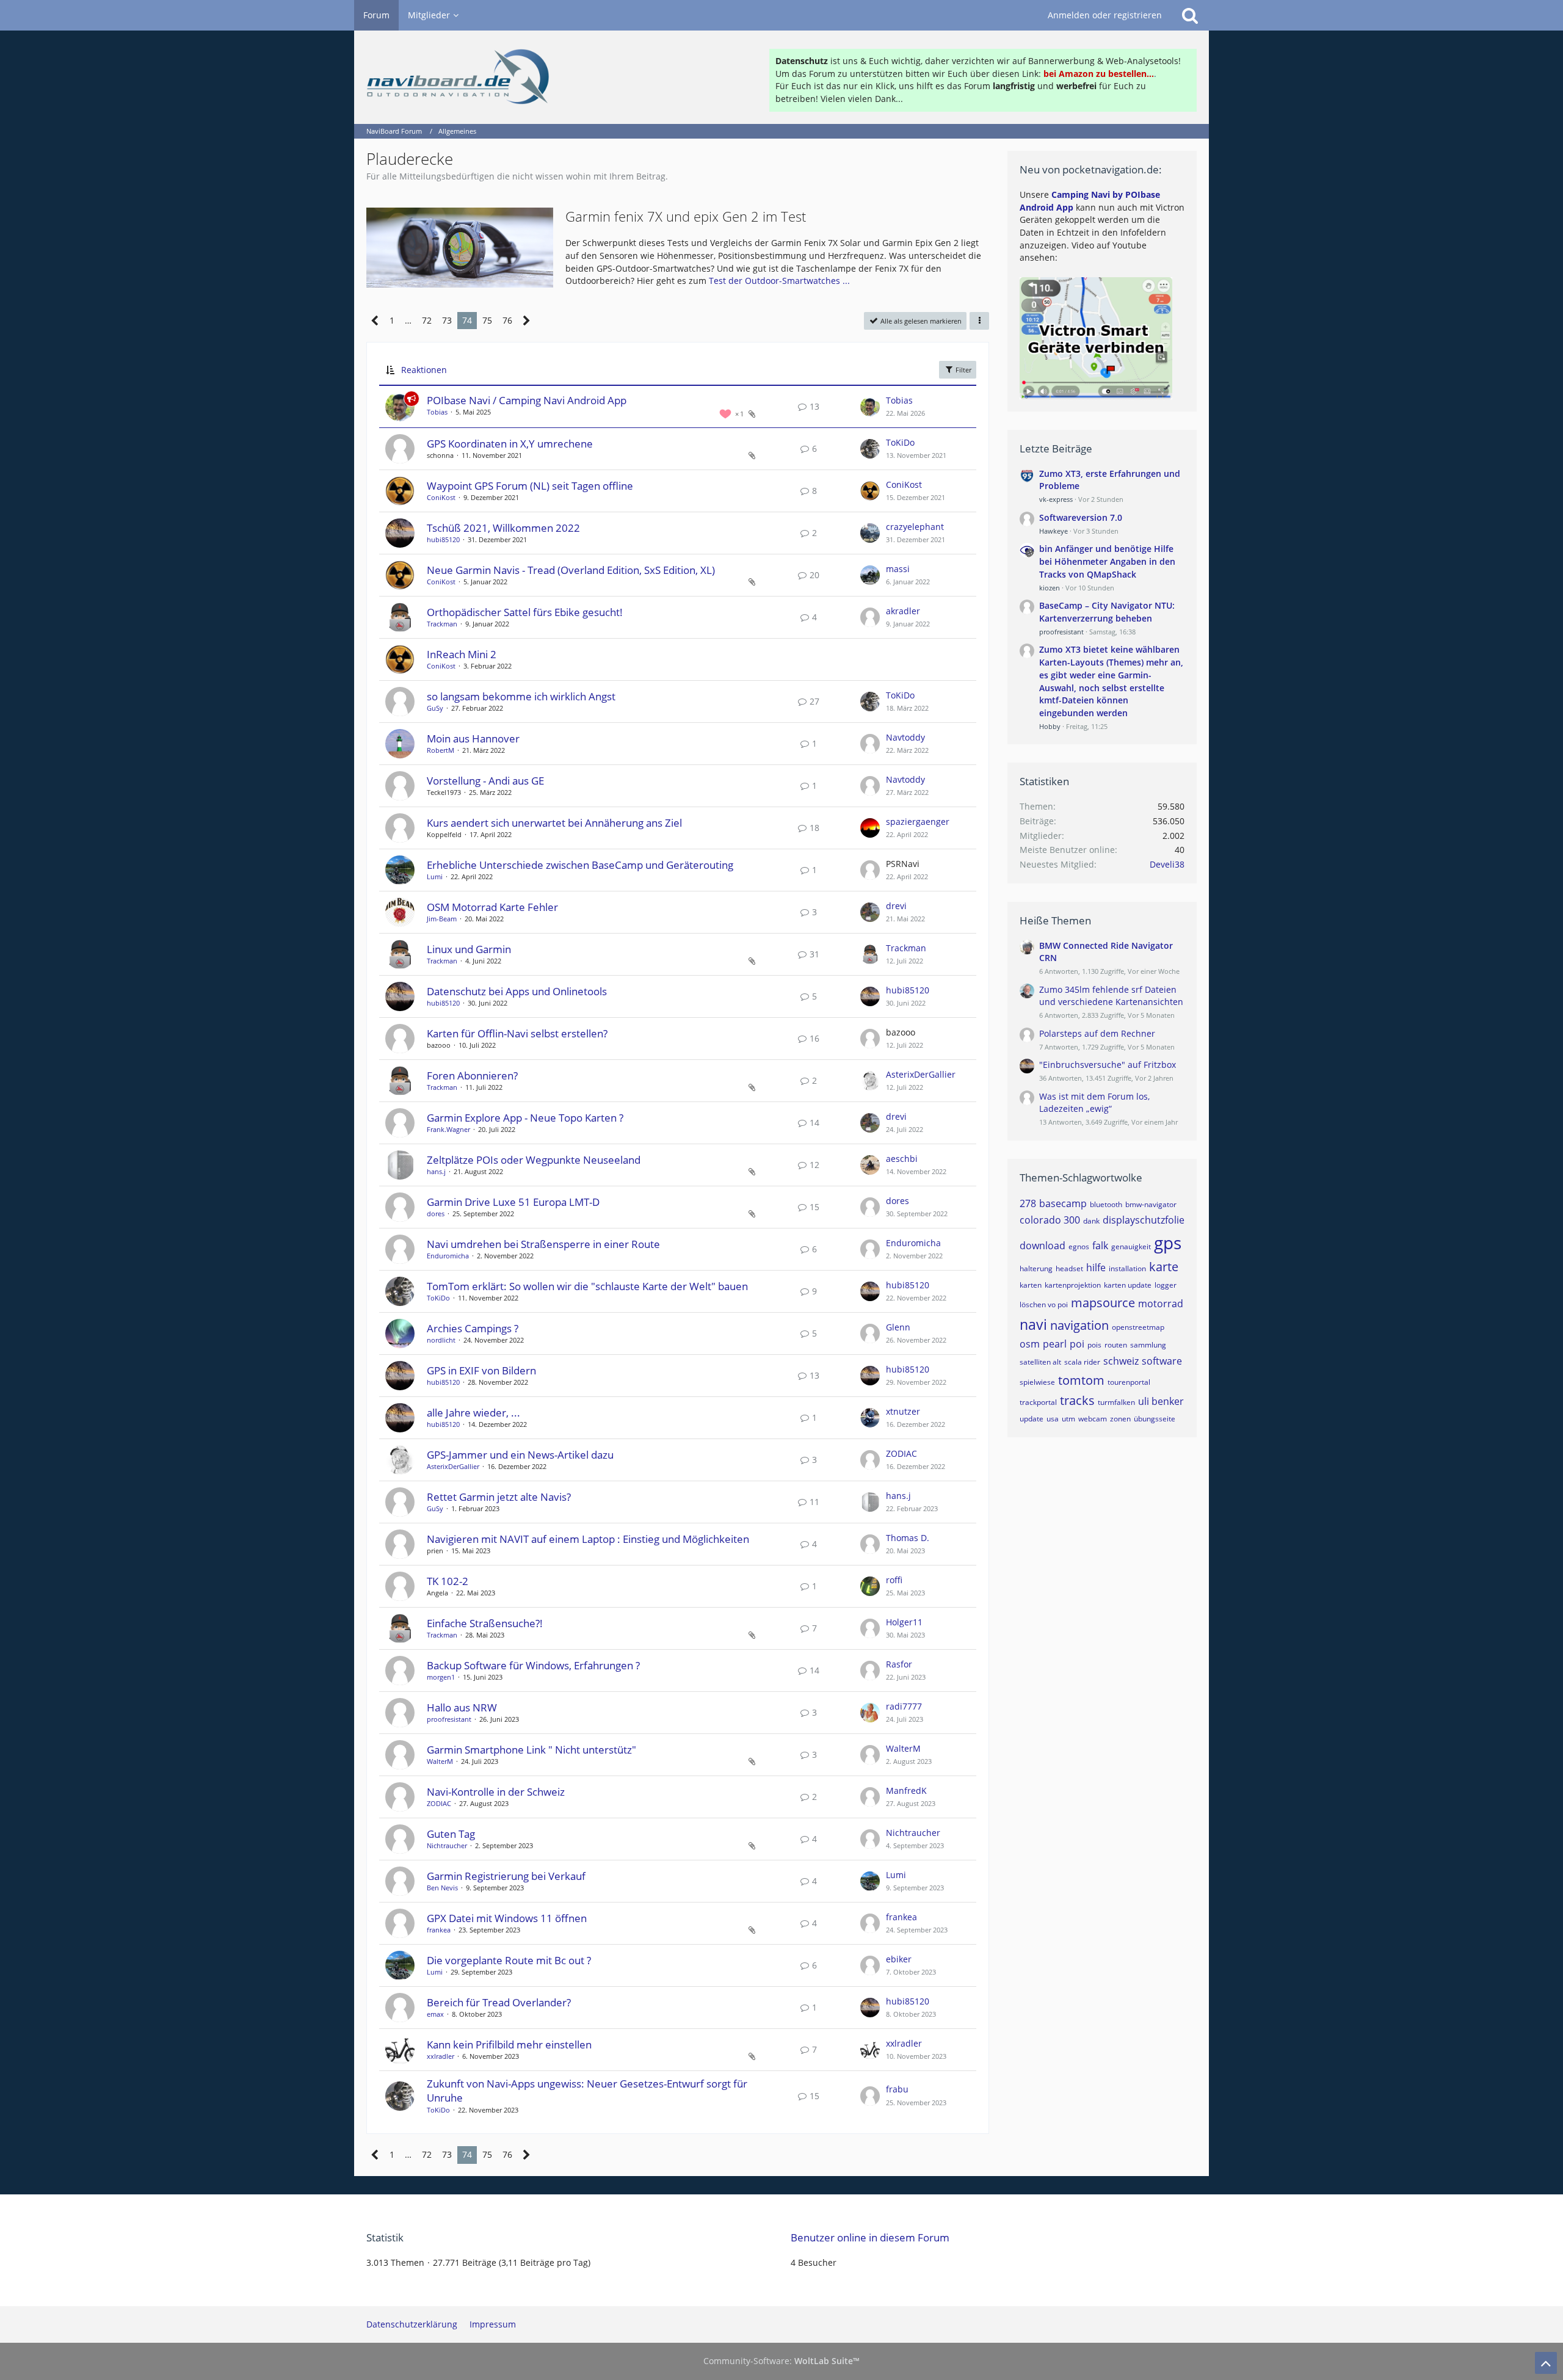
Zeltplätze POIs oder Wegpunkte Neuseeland (534, 1160)
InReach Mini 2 (462, 654)
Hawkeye (1053, 531)
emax (435, 2014)
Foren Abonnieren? (472, 1076)
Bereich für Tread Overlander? (499, 2002)
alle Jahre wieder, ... (473, 1413)
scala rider (1082, 1362)
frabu (897, 2089)
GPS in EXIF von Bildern (481, 1370)
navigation (1079, 1325)
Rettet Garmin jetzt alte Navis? (499, 1497)
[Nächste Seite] (527, 321)
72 (427, 320)
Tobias (437, 412)
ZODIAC (901, 1453)
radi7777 (904, 1706)
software (1162, 1361)
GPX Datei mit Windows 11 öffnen (507, 1918)
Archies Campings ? (473, 1328)
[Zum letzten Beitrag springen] (870, 407)
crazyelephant (915, 527)
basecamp (1063, 1203)
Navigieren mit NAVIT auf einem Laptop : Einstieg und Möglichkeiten (588, 1539)
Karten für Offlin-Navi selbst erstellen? (517, 1033)
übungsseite (1155, 1419)
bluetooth (1106, 1204)
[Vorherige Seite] (375, 321)
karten (1031, 1285)
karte (1164, 1267)
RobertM (441, 750)
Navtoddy (905, 737)
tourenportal (1129, 1382)
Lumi (435, 876)
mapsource (1103, 1303)
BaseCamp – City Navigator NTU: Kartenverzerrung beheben (1107, 612)
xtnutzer (903, 1411)
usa (1053, 1419)
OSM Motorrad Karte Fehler (492, 907)
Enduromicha (448, 1256)
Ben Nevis (442, 1888)
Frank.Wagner (448, 1129)
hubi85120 (443, 539)
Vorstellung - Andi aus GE (485, 781)
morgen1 (441, 1677)
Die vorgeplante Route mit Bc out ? (509, 1960)
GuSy (435, 708)
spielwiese (1037, 1382)
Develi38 (1167, 864)
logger (1166, 1285)
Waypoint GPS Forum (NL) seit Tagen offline (530, 486)
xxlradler (441, 2056)
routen (1116, 1345)
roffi (894, 1580)
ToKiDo (900, 442)
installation (1127, 1268)
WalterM (440, 1761)
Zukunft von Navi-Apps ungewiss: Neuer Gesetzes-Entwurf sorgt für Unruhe (587, 2091)
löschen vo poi (1044, 1304)
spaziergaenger (918, 822)
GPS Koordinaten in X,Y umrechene (510, 444)
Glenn (898, 1327)
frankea (439, 1930)
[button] (979, 321)
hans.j (436, 1171)
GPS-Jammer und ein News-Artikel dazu (520, 1455)
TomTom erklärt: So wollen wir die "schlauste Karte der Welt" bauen (587, 1286)
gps (1168, 1243)
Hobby (1050, 726)
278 (1028, 1203)
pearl (1055, 1344)
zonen (1120, 1419)
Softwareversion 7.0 (1081, 517)
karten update (1128, 1285)
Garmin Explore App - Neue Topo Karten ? (525, 1118)
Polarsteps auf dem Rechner (1097, 1033)
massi (898, 569)
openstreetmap (1138, 1327)
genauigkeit (1131, 1246)
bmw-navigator (1151, 1204)
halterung (1036, 1268)
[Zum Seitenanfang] (1546, 2363)
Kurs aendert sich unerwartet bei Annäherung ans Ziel (554, 823)
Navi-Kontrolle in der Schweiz (496, 1792)
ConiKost (441, 497)
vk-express (1056, 499)
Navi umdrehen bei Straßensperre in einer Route (543, 1244)
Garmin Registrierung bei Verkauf (506, 1876)
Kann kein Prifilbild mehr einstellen (509, 2044)
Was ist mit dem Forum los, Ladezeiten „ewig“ (1094, 1103)
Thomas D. (908, 1538)
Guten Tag (451, 1834)
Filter (963, 370)
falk (1100, 1246)
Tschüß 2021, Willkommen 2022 (503, 528)
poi (1077, 1344)
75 (487, 320)
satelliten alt (1040, 1362)
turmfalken (1116, 1402)
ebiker (899, 1959)
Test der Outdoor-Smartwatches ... (779, 281)
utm (1068, 1419)
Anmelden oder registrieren (1105, 15)
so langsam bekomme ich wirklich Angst (521, 696)
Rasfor (899, 1664)
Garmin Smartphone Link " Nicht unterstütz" (531, 1750)
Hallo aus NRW (462, 1707)
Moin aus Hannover (473, 738)
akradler (903, 611)
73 (447, 320)
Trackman (442, 624)
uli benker (1161, 1401)
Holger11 (904, 1622)
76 (507, 320)
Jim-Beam (442, 919)
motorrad (1161, 1304)
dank (1091, 1221)
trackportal (1038, 1402)
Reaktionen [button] (424, 370)
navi (1033, 1324)
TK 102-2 (448, 1581)
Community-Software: (781, 2361)
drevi (896, 906)
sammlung (1148, 1345)
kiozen (1050, 588)
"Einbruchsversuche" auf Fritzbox (1108, 1065)
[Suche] (1190, 15)
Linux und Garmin (469, 949)
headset (1069, 1268)
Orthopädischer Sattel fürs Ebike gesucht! (525, 612)
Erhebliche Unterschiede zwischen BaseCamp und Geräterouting (580, 865)
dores (436, 1214)
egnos (1079, 1246)
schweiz (1121, 1361)
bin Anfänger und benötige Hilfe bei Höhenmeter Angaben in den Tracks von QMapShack (1107, 561)
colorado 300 (1050, 1220)
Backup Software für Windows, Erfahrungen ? (533, 1665)
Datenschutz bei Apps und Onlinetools (517, 991)
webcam (1093, 1419)
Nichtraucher (447, 1845)
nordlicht (441, 1340)
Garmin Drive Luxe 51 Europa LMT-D (513, 1202)
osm (1030, 1344)
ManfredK (906, 1790)
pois (1094, 1345)
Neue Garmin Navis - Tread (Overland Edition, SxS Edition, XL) (571, 570)
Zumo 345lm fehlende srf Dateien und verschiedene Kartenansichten (1111, 996)
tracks (1077, 1400)
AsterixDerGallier (921, 1074)
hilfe (1096, 1268)
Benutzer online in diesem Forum (870, 2237)
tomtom (1081, 1380)
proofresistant (449, 1719)
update (1032, 1419)
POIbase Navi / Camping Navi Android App (527, 400)
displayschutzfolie (1144, 1220)
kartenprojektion (1073, 1285)
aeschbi (902, 1159)
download (1043, 1246)
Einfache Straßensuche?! (485, 1623)
